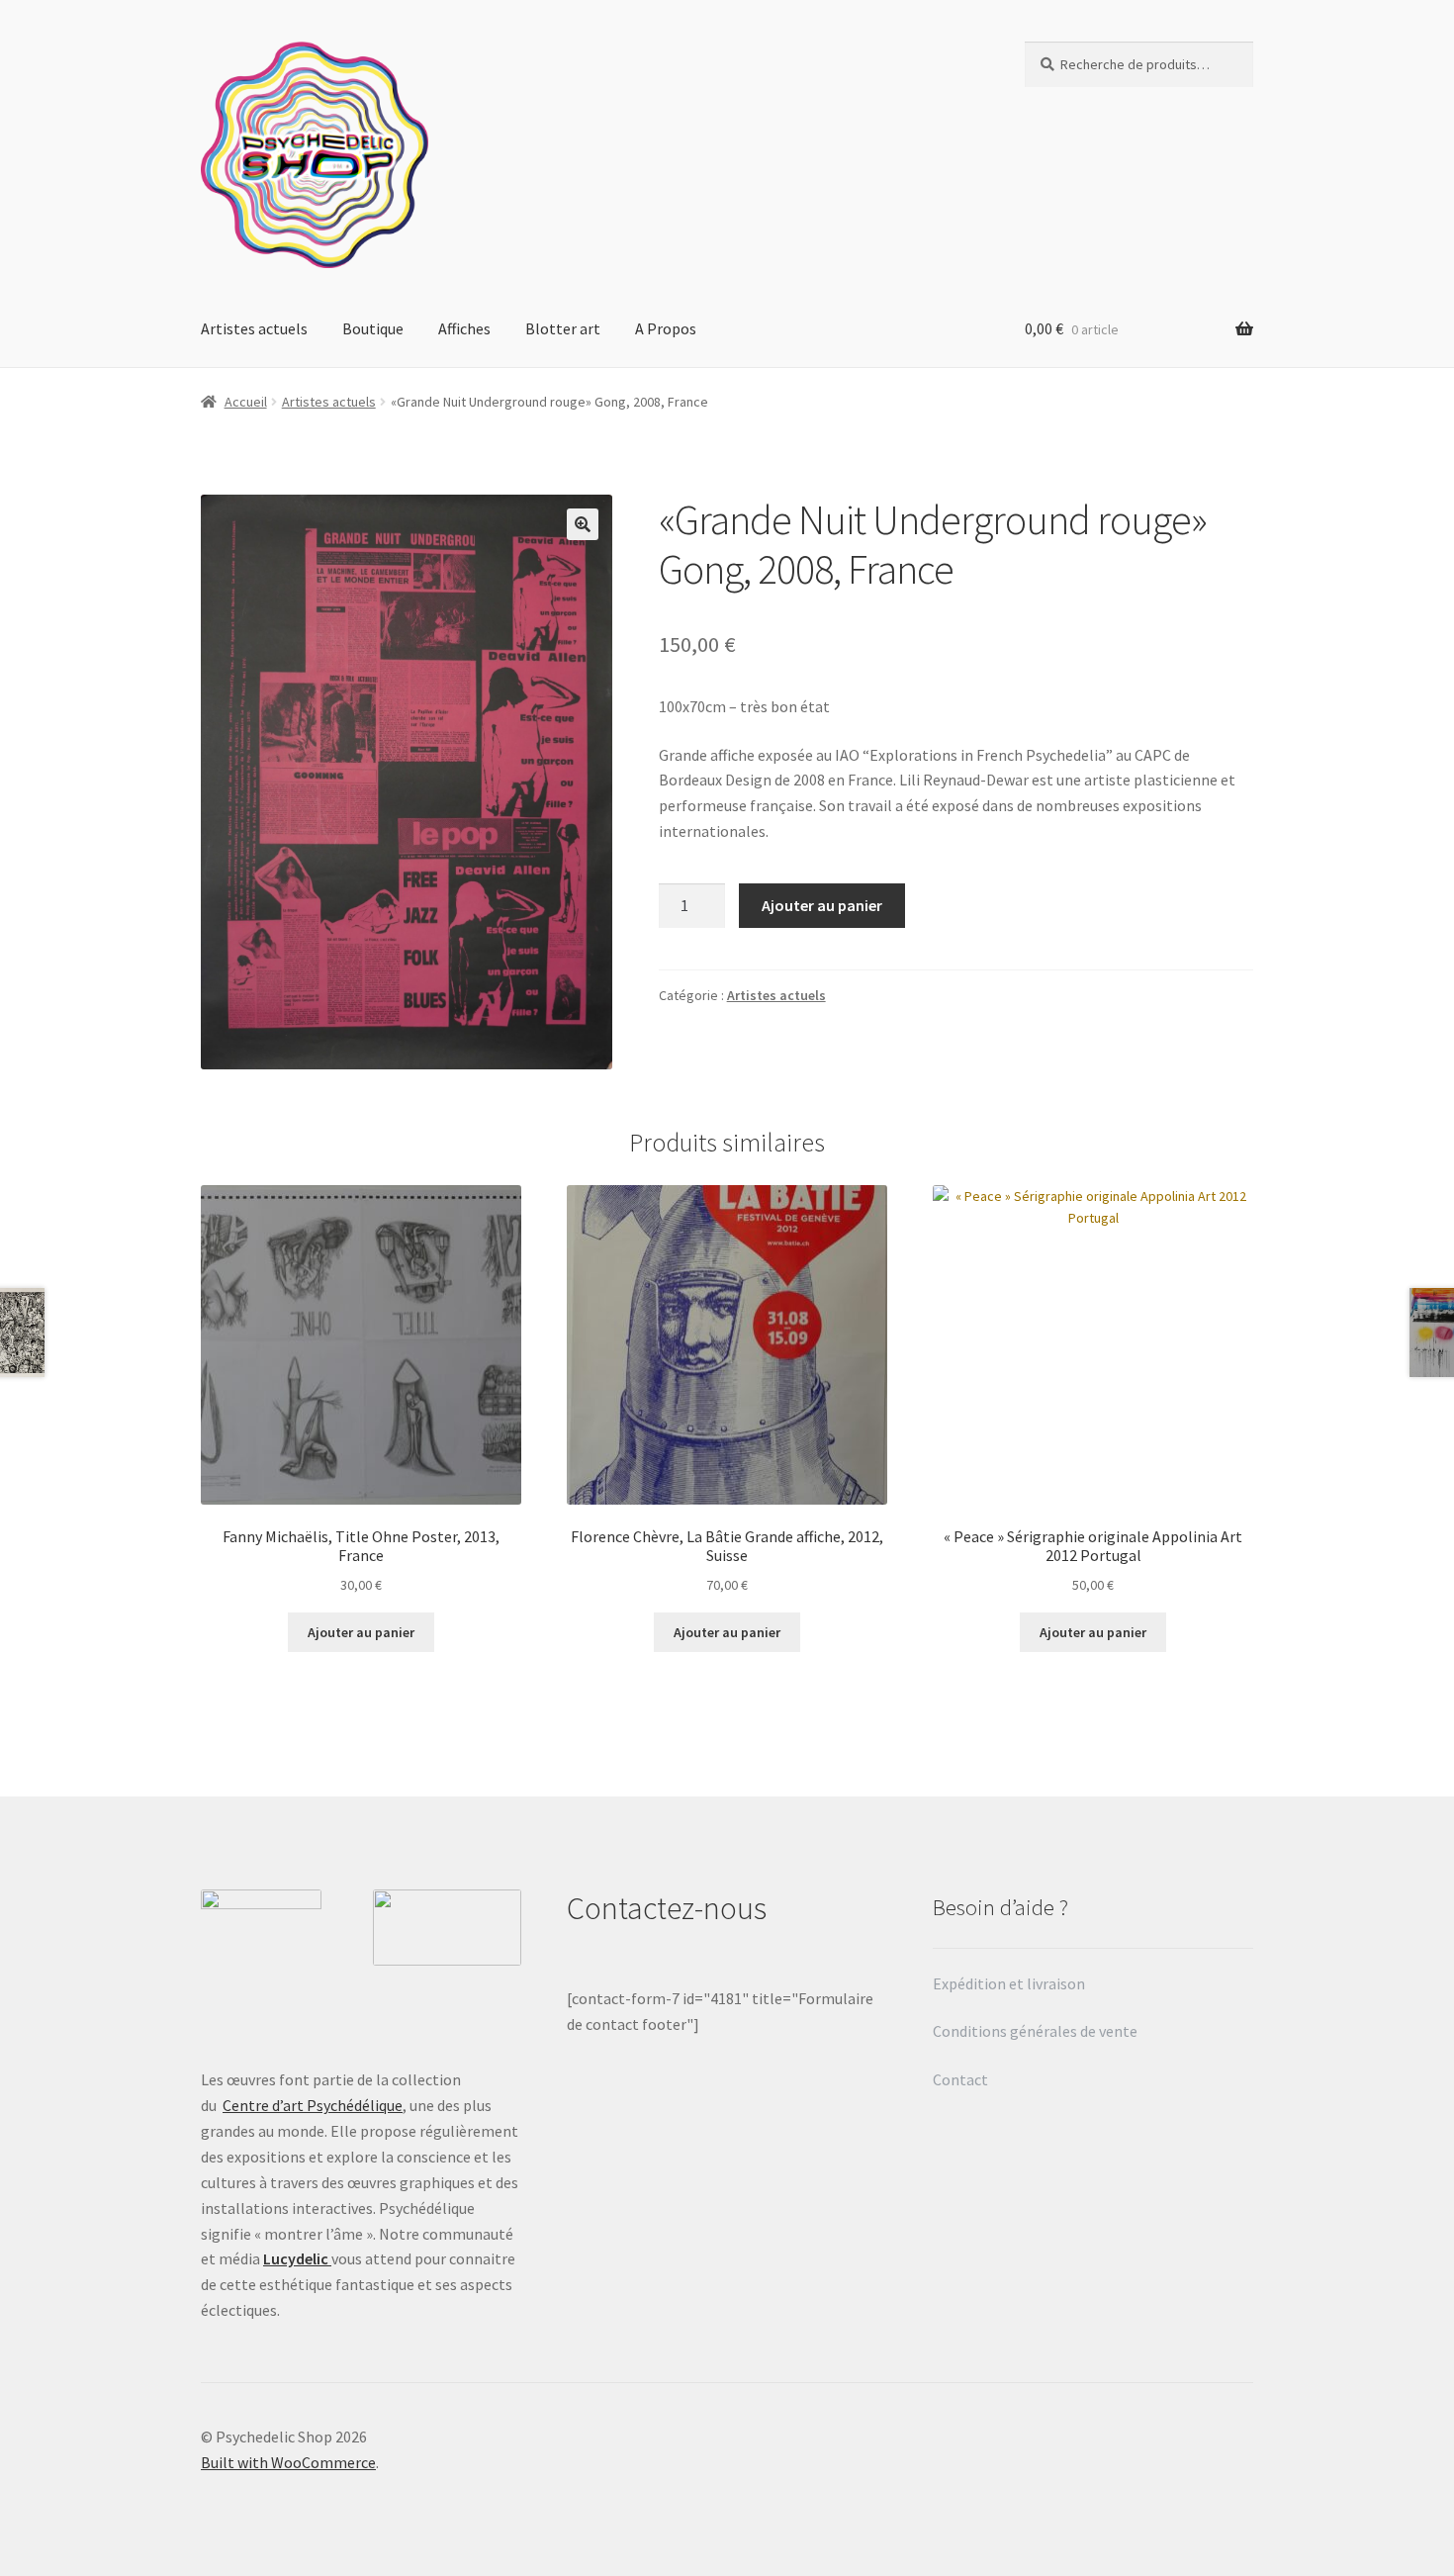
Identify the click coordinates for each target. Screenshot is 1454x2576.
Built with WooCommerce (288, 2462)
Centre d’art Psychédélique (313, 2105)
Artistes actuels (254, 328)
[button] (583, 524)
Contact (962, 2079)
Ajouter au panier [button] (361, 1632)
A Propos (666, 328)
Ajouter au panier (822, 905)
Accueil (246, 402)
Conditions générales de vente (1035, 2031)
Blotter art (563, 328)
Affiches (464, 328)
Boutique (373, 328)
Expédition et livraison (1010, 1983)
